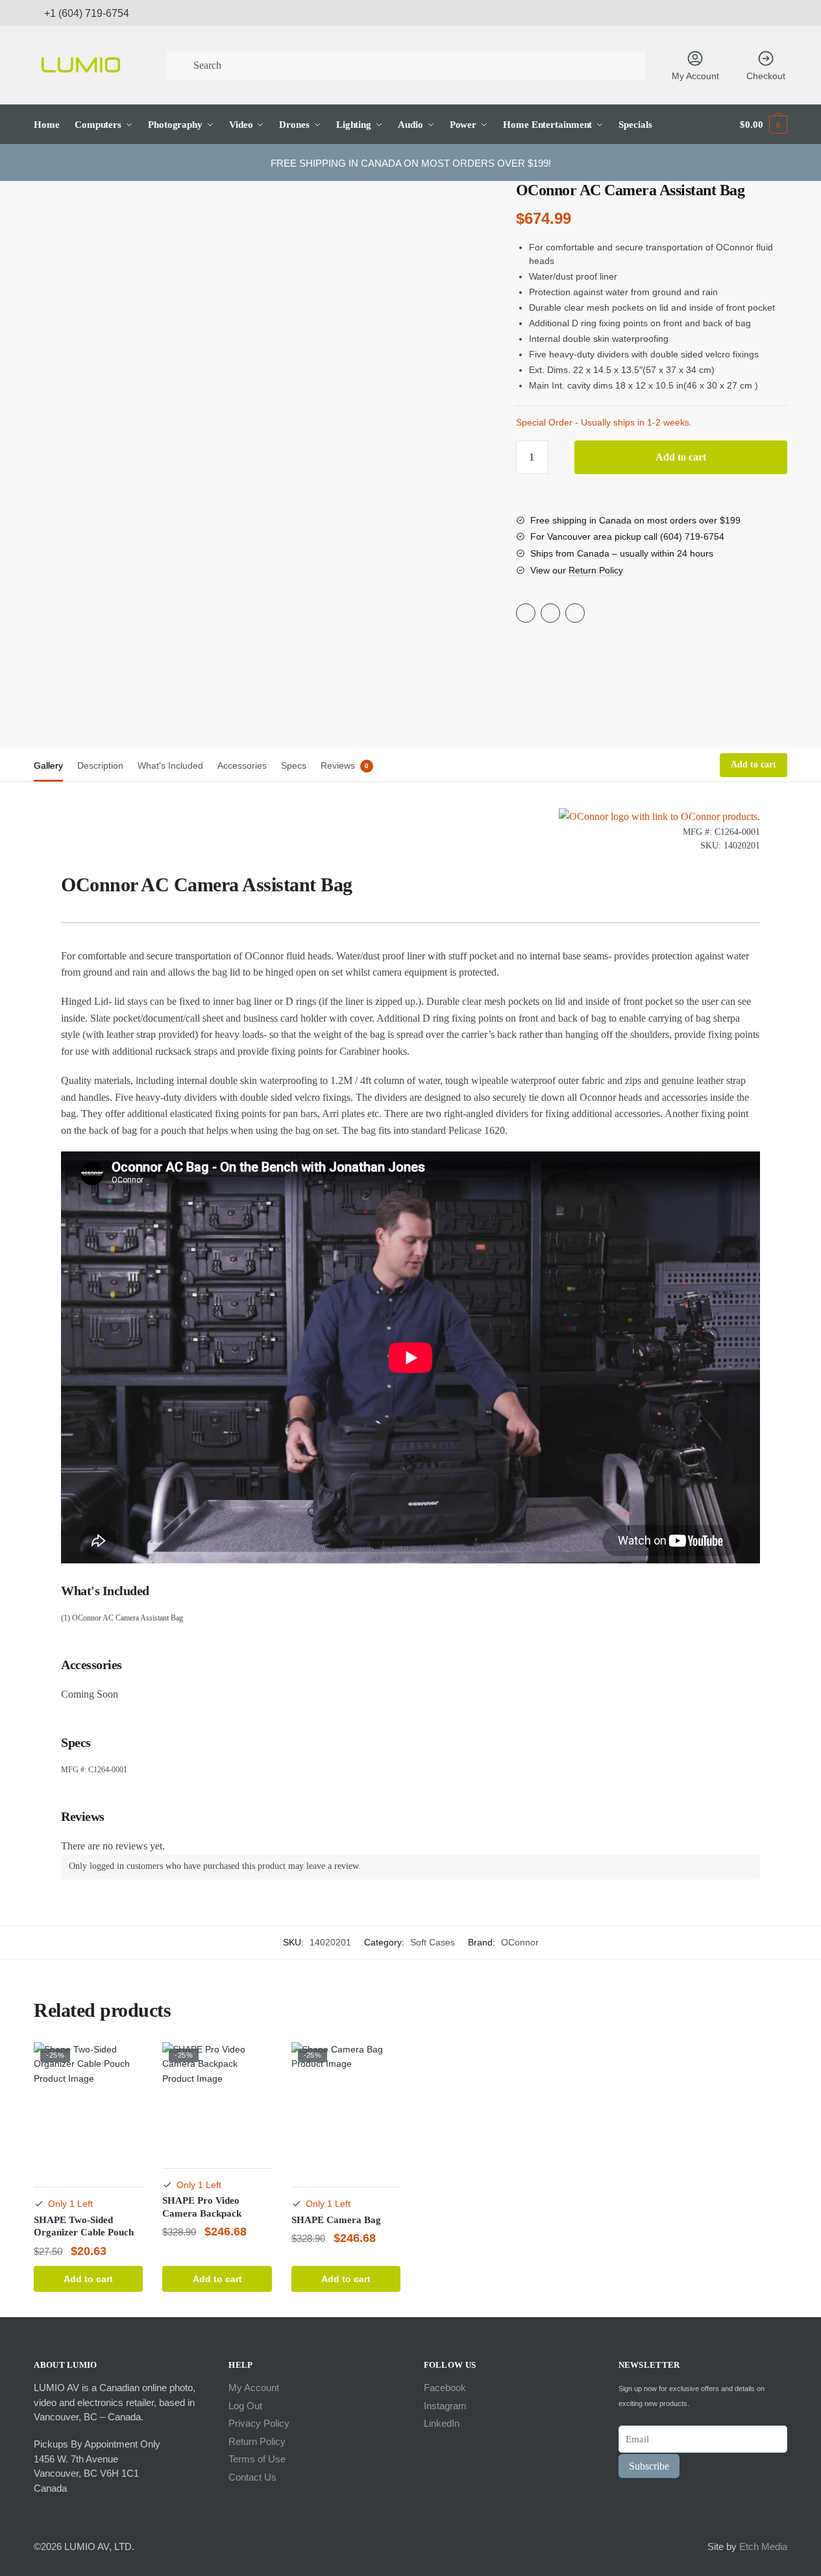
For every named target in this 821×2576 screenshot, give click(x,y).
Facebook (445, 2388)
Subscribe (649, 2466)
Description (100, 765)
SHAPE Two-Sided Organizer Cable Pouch (84, 2226)
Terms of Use (257, 2459)
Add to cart (681, 457)
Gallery (48, 765)
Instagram (445, 2406)
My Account (695, 76)
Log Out (245, 2406)
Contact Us (252, 2477)
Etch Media (763, 2546)
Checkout (766, 76)
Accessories (242, 765)
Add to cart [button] (88, 2279)
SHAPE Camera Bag (336, 2220)
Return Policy (596, 570)
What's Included (170, 765)
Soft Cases (433, 1942)
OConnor (520, 1942)
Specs (294, 765)
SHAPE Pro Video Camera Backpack (202, 2207)
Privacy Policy (259, 2423)
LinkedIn (442, 2423)
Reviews (338, 765)
